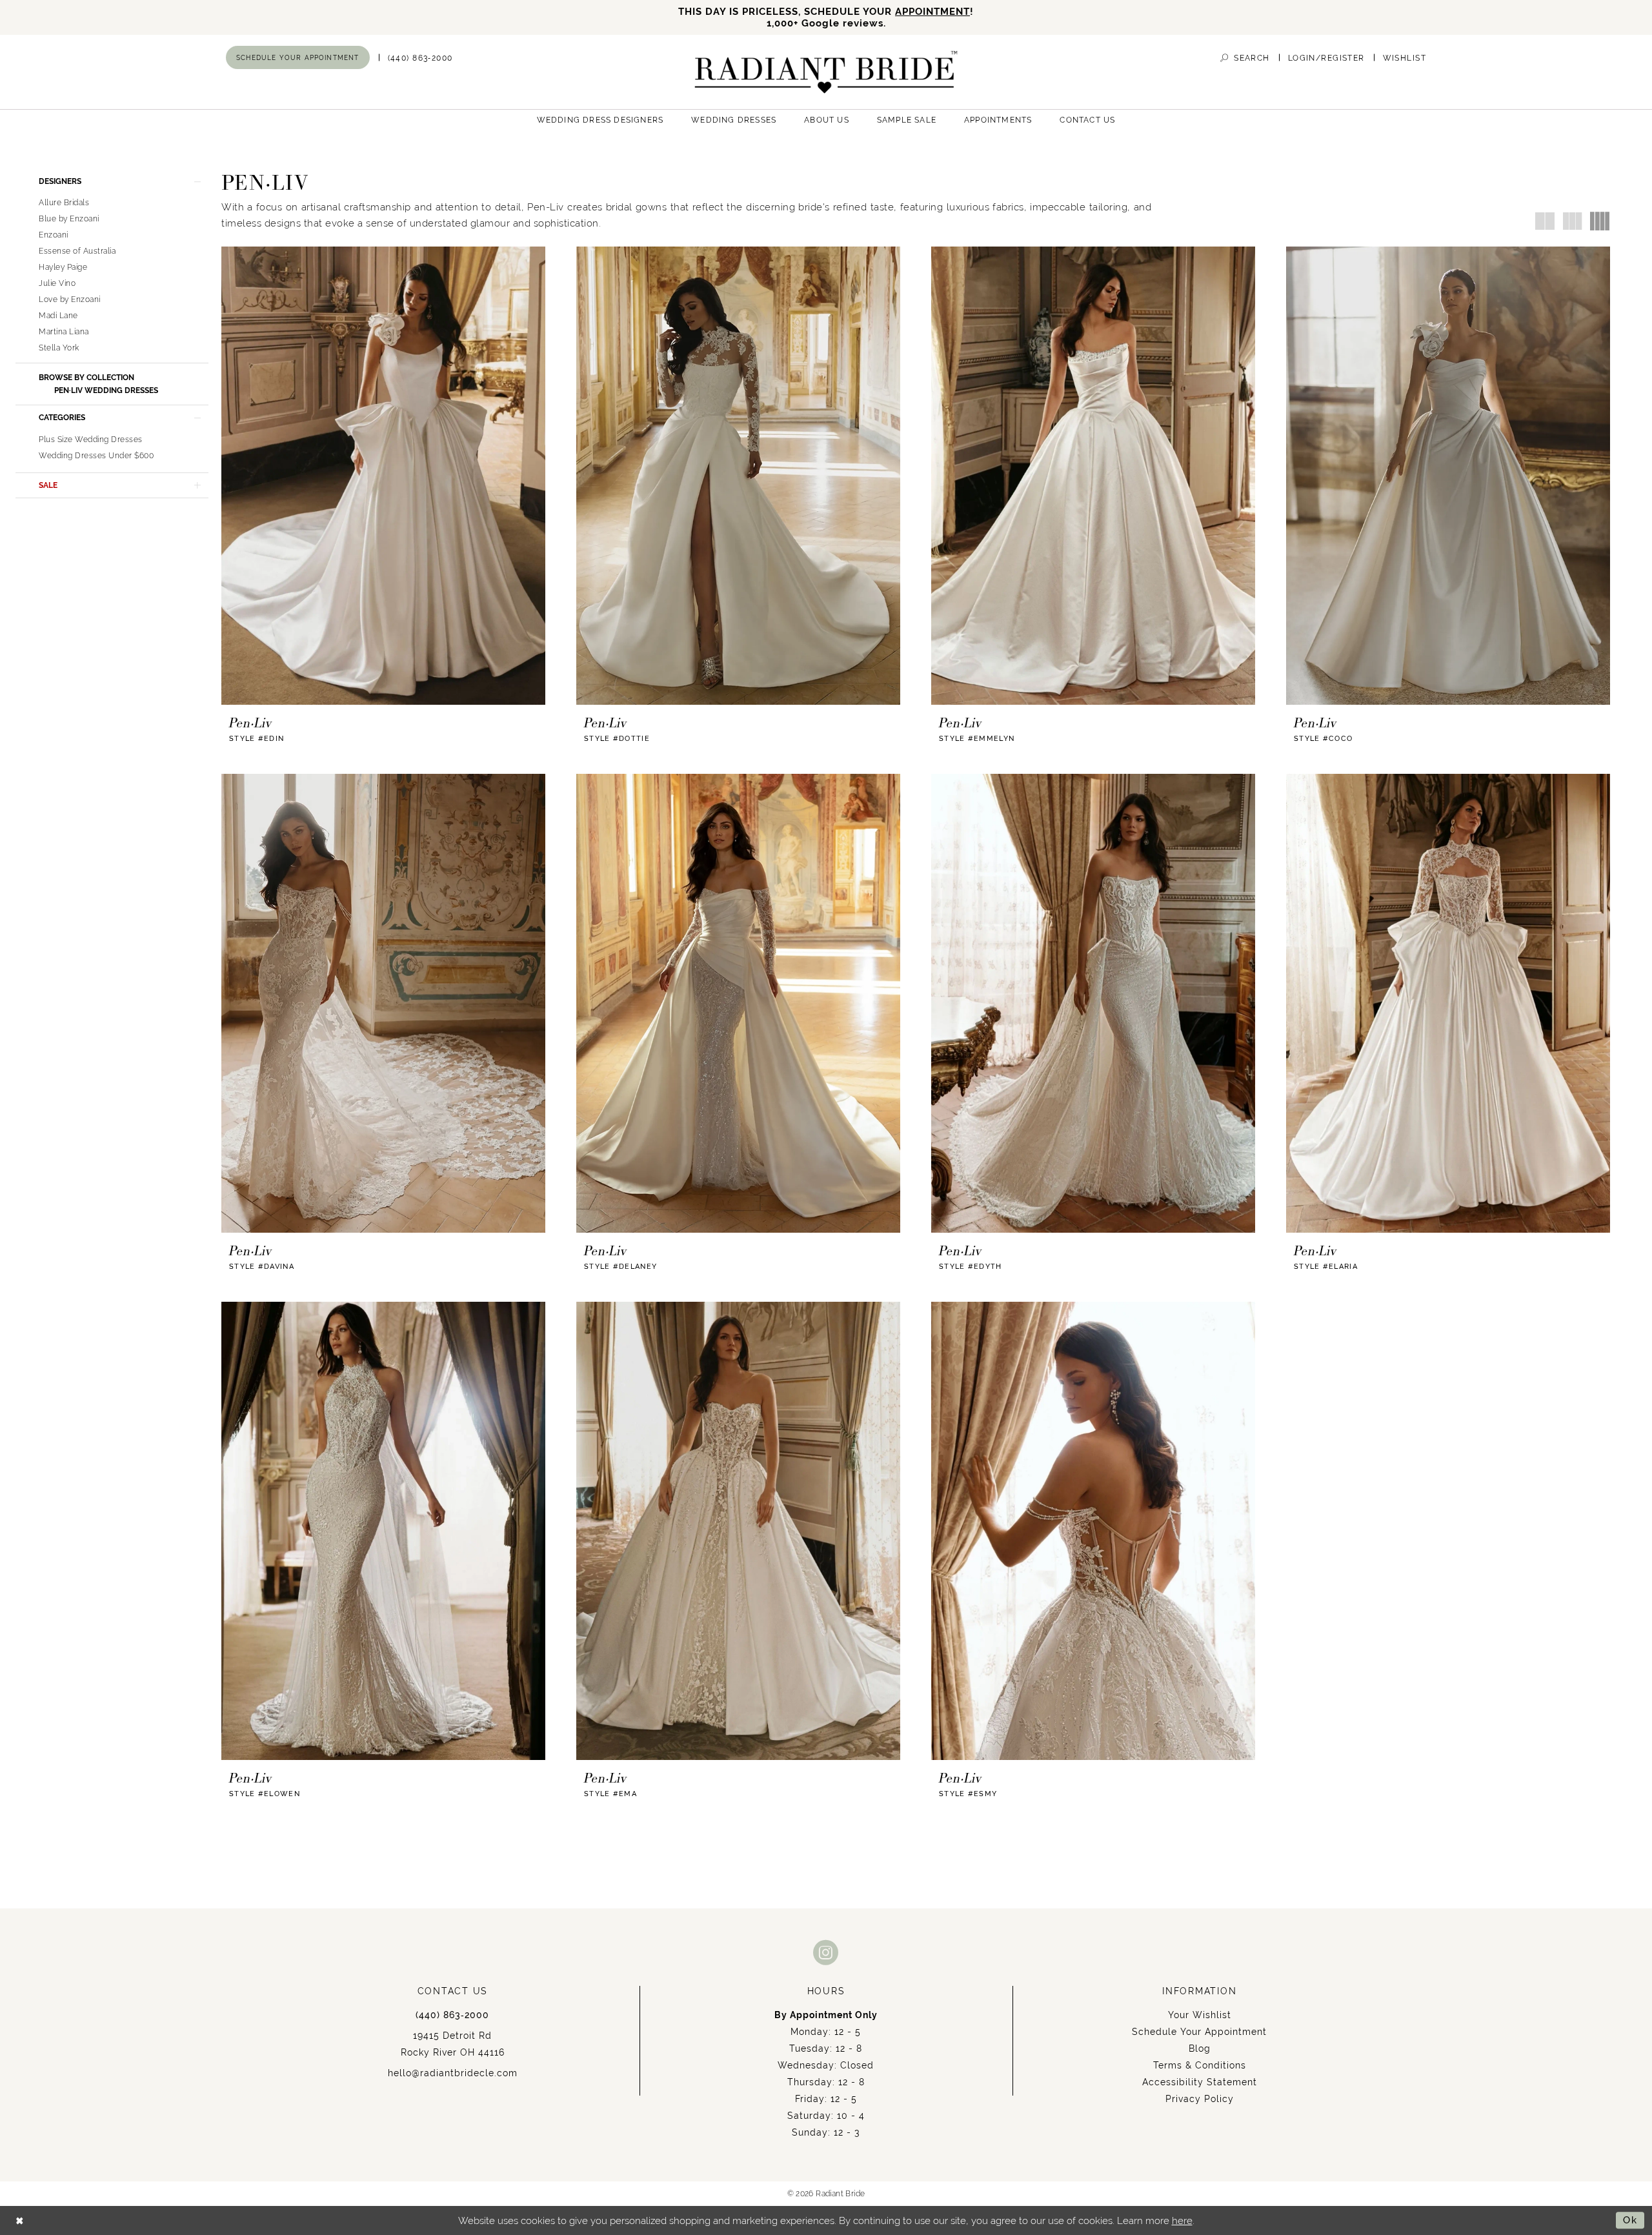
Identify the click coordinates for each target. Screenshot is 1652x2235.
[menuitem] (298, 57)
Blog (1200, 2048)
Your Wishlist (1200, 2015)
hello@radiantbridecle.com (453, 2073)
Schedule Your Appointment (1199, 2032)
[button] (1326, 58)
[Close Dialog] (20, 2220)
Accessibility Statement (1200, 2082)
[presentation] (383, 476)
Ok (1630, 2220)
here (1182, 2220)
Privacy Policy (1200, 2099)
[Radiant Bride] (826, 72)
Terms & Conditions (1200, 2065)
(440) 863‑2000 (452, 2015)
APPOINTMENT (932, 11)
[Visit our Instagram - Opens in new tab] (826, 1952)
